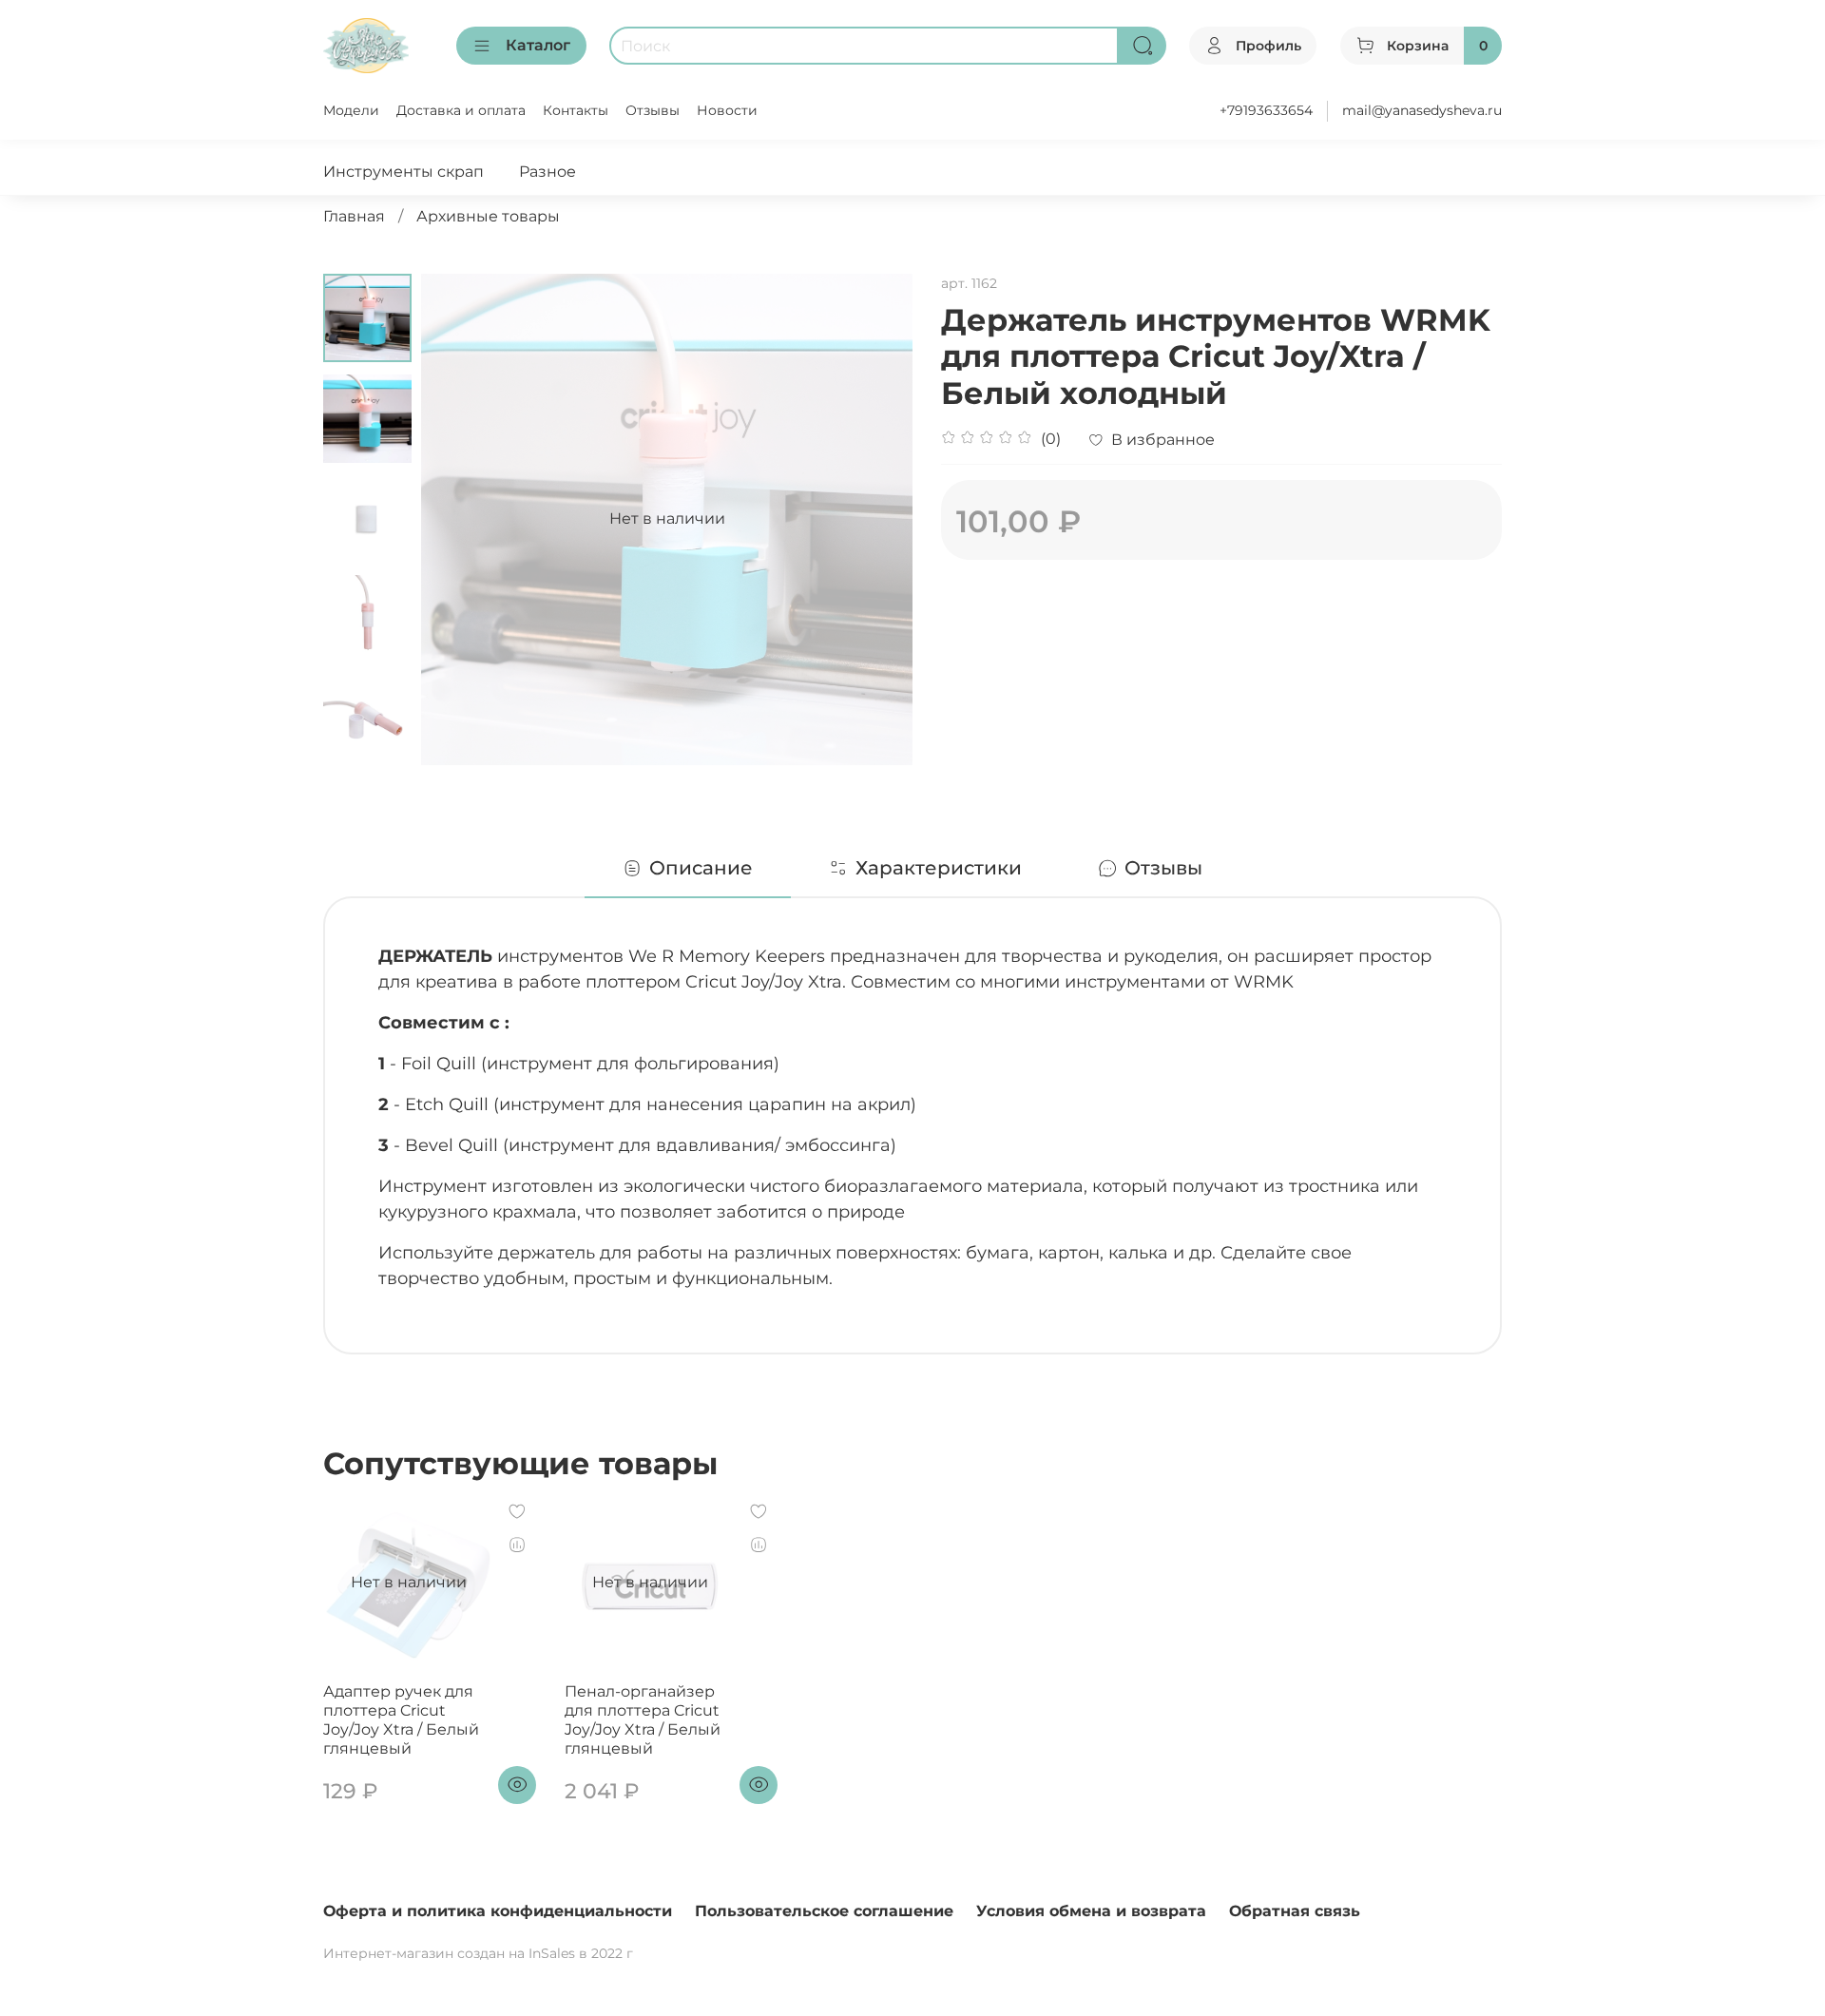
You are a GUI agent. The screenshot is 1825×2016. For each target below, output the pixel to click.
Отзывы (653, 110)
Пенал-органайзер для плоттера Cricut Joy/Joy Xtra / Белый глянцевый (643, 1720)
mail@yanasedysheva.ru (1422, 110)
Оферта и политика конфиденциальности (498, 1911)
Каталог (538, 45)
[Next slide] (874, 519)
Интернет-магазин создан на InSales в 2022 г (478, 1953)
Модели (351, 110)
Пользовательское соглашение (824, 1911)
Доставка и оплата (461, 110)
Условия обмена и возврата (1091, 1911)
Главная (354, 216)
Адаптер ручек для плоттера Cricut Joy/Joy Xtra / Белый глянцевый (401, 1720)
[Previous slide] (459, 519)
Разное (547, 172)
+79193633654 (1266, 110)
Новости (727, 110)
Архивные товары (488, 216)
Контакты (576, 110)
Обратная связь (1295, 1911)
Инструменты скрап (403, 172)
